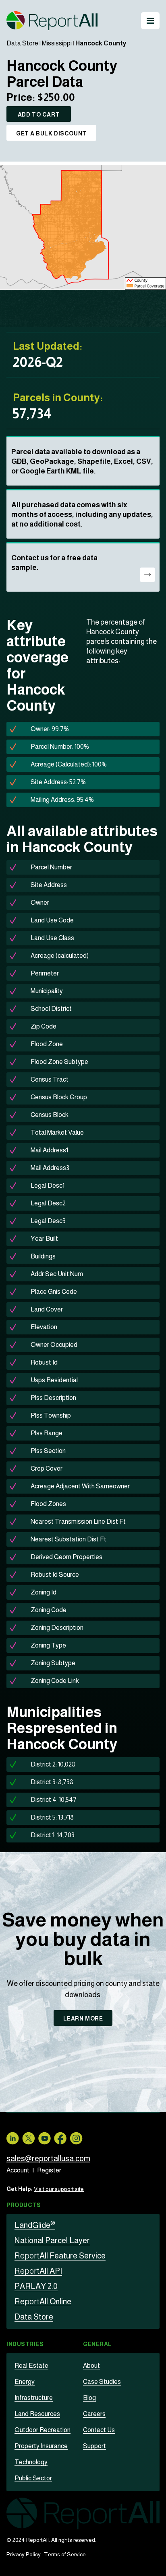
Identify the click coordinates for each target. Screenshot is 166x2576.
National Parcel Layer (52, 2240)
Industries (25, 2344)
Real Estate (31, 2366)
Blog (89, 2398)
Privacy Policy (24, 2554)
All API (38, 2271)
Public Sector (33, 2478)
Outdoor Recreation (43, 2430)
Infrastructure (34, 2398)
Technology (31, 2462)
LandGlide (35, 2225)
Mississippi (57, 43)
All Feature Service (60, 2256)
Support (94, 2446)
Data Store (22, 43)
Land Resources (37, 2414)
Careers (94, 2414)
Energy (25, 2382)
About (91, 2366)
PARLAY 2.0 (36, 2286)
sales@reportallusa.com (48, 2158)
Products (24, 2205)
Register (49, 2170)
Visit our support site (59, 2189)
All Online (43, 2301)
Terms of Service (65, 2554)
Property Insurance (41, 2446)
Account (18, 2170)
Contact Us (99, 2430)
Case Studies (102, 2382)
